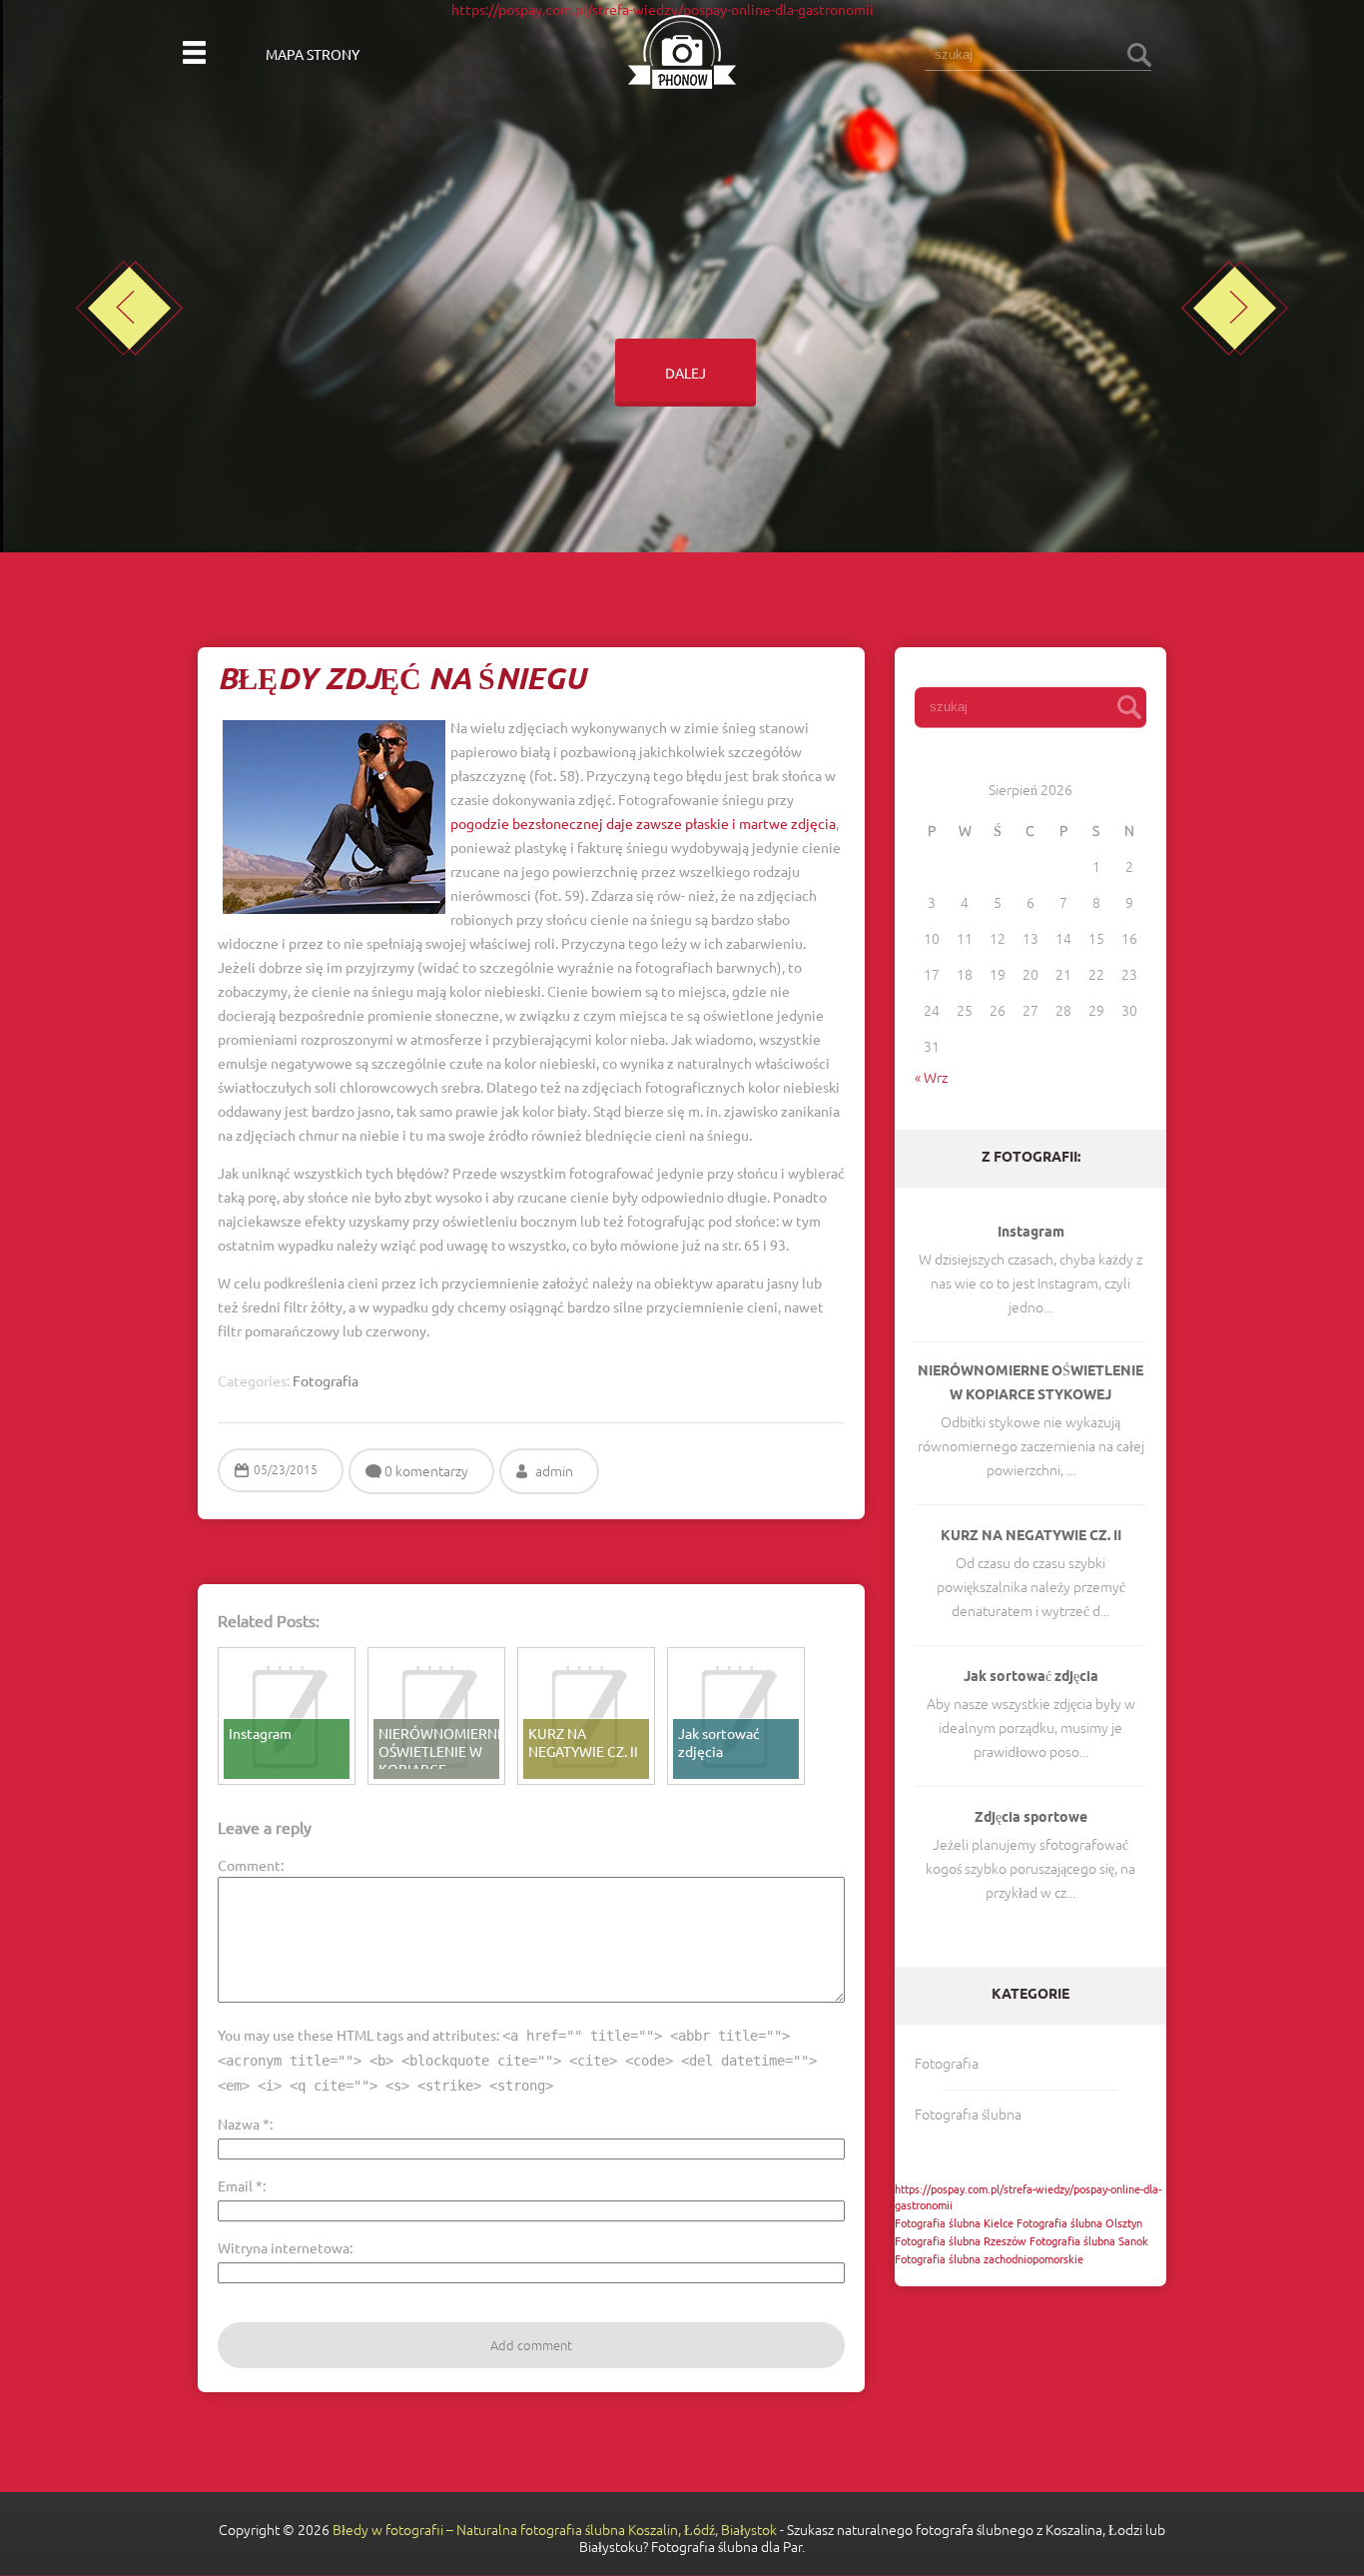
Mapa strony (313, 54)
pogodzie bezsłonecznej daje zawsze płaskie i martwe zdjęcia (643, 823)
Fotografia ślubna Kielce (954, 2222)
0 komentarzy (426, 1471)
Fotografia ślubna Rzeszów (961, 2240)
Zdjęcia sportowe (1031, 1818)
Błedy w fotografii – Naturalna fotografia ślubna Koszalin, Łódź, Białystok (555, 2530)
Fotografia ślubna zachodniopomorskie (989, 2258)
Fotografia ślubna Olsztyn (1079, 2222)
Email (240, 2185)
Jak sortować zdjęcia (1031, 1678)
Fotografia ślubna (968, 2115)
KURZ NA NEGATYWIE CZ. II (1031, 1537)
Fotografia (947, 2064)
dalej (682, 373)
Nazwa (244, 2124)
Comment (249, 1865)
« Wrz (931, 1078)
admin (554, 1471)
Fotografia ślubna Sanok (1089, 2240)
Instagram (1031, 1233)
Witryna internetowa (284, 2247)
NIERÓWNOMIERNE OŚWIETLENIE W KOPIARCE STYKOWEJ (1030, 1384)
